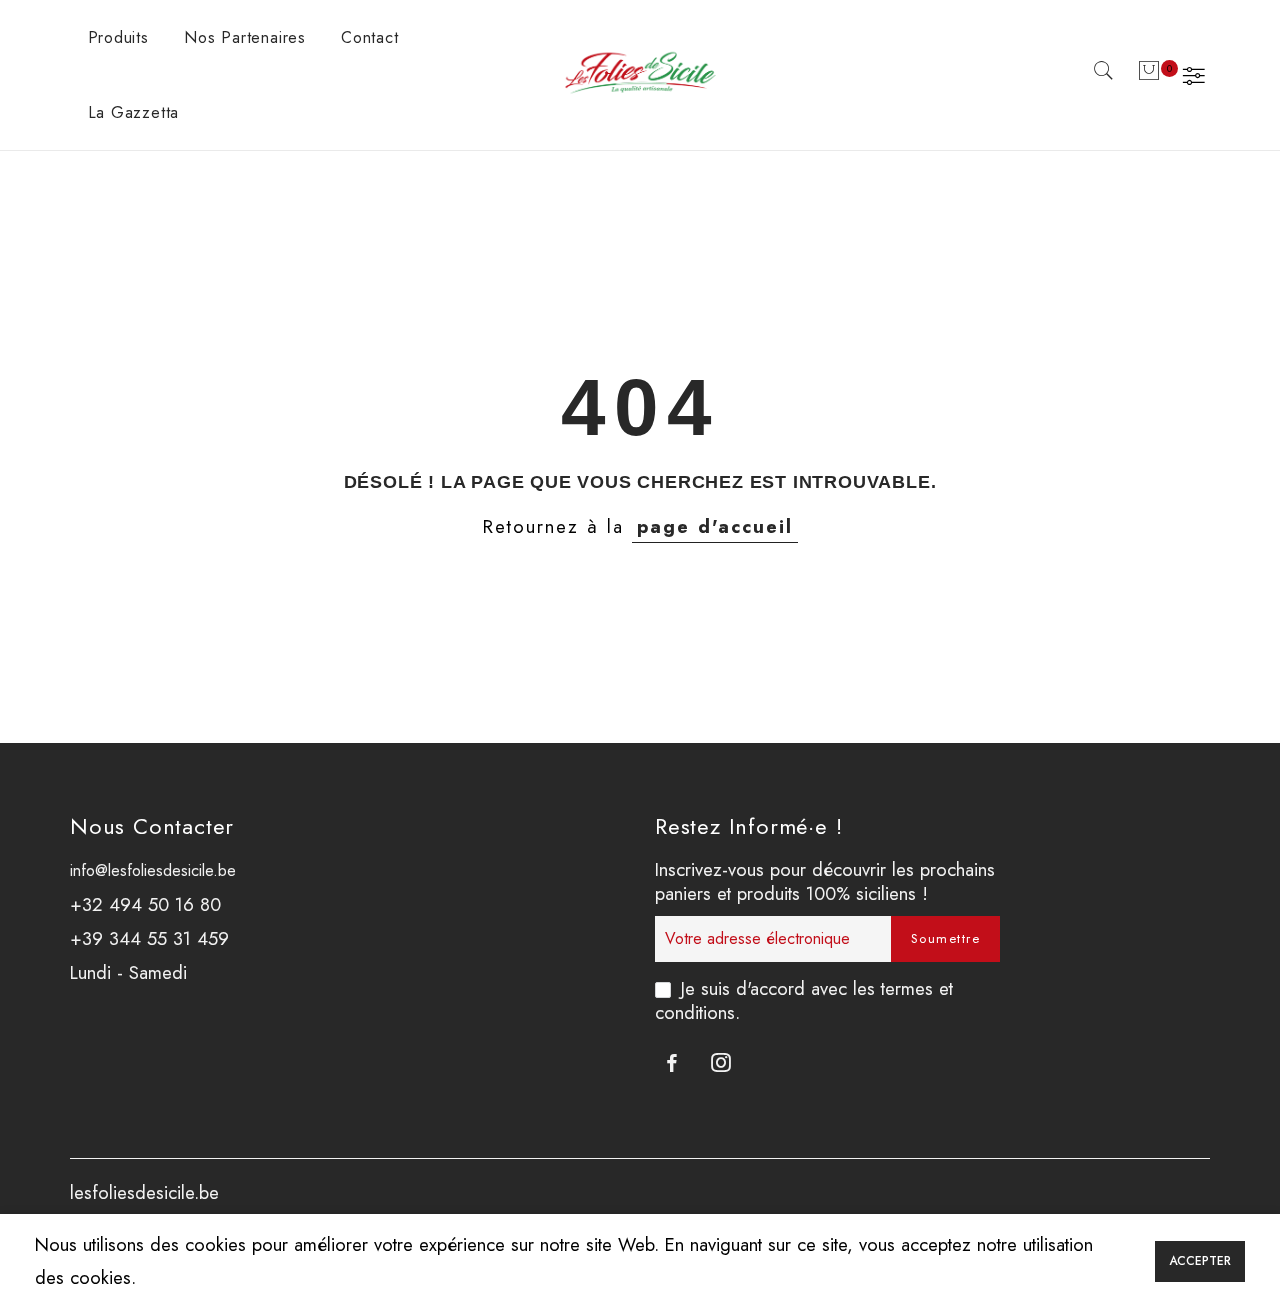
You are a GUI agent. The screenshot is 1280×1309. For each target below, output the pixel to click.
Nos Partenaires (245, 37)
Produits (118, 37)
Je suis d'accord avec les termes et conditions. (804, 1000)
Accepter (1200, 1261)
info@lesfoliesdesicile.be (153, 870)
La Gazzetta (134, 112)
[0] (1149, 75)
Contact (370, 37)
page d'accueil (715, 526)
